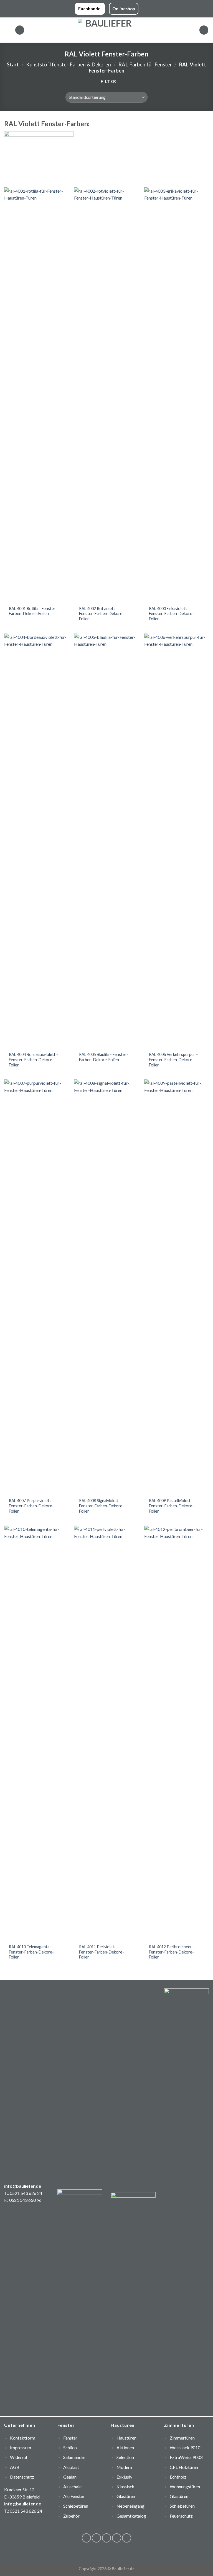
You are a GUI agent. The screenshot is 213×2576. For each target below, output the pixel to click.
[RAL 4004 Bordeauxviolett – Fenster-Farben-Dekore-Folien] (36, 841)
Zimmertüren (182, 2438)
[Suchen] (20, 30)
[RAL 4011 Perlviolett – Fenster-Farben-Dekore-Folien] (106, 1733)
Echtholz (178, 2477)
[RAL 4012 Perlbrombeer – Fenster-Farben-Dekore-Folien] (177, 1733)
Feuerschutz (181, 2516)
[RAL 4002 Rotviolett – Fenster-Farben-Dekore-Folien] (106, 395)
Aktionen (125, 2447)
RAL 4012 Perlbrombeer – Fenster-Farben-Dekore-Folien (172, 1952)
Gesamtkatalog (131, 2516)
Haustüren (126, 2438)
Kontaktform (23, 2438)
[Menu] (7, 30)
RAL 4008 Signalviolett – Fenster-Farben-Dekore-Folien (102, 1506)
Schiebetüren (182, 2506)
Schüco (70, 2447)
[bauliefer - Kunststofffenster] (107, 30)
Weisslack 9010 (185, 2447)
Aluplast (71, 2467)
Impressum (21, 2447)
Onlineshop (124, 9)
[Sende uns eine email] (117, 2538)
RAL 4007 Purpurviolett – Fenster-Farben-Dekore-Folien (31, 1506)
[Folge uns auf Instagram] (96, 2538)
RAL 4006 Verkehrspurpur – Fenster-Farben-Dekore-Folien (174, 1060)
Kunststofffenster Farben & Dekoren (69, 64)
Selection (125, 2457)
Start (13, 64)
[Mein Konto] (204, 30)
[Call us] (127, 2538)
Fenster (70, 2438)
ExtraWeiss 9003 (186, 2457)
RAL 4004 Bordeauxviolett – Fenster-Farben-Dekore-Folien (34, 1060)
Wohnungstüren (185, 2486)
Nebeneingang (130, 2506)
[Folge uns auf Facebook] (86, 2538)
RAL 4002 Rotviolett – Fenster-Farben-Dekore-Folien (102, 614)
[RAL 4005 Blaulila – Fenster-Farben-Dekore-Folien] (106, 841)
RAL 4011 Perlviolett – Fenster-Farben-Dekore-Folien (102, 1952)
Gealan (70, 2477)
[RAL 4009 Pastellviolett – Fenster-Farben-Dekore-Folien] (177, 1287)
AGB (15, 2467)
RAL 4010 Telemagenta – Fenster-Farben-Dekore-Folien (31, 1952)
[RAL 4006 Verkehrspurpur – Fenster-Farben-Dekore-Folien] (177, 841)
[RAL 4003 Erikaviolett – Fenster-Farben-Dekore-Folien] (177, 395)
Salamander (74, 2457)
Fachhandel (90, 9)
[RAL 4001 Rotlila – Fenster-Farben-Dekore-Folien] (36, 395)
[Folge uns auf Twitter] (107, 2538)
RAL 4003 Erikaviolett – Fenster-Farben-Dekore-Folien (171, 614)
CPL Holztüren (184, 2467)
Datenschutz (22, 2477)
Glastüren (126, 2496)
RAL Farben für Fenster (145, 64)
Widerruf (19, 2457)
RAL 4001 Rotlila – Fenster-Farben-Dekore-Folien (33, 611)
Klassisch (125, 2486)
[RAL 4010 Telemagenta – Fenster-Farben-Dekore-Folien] (36, 1733)
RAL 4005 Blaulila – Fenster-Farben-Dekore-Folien (104, 1057)
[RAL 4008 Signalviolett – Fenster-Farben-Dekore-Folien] (106, 1287)
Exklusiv (124, 2477)
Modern (124, 2467)
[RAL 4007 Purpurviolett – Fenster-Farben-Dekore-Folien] (36, 1287)
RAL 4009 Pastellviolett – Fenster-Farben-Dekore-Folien (171, 1506)
